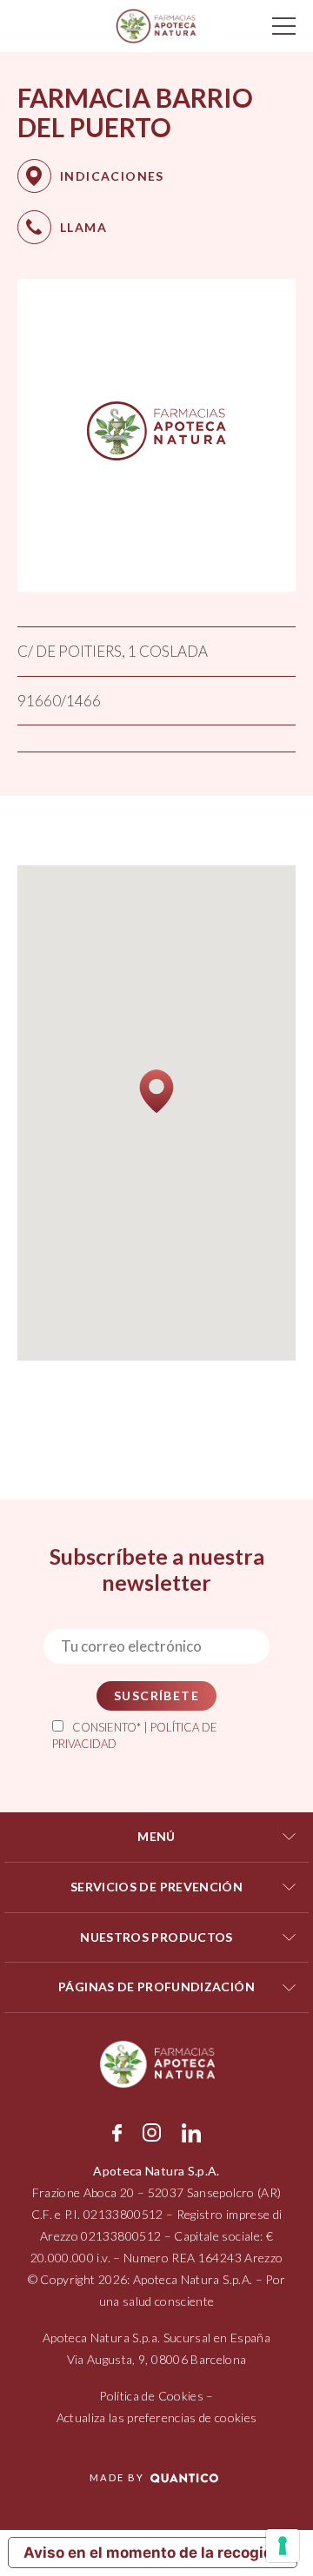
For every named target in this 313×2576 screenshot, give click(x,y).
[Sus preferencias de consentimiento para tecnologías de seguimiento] (283, 2546)
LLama (83, 227)
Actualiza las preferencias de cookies (157, 2417)
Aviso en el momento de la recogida (153, 2553)
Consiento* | (135, 1736)
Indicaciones (112, 176)
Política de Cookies (151, 2396)
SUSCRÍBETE (156, 1695)
